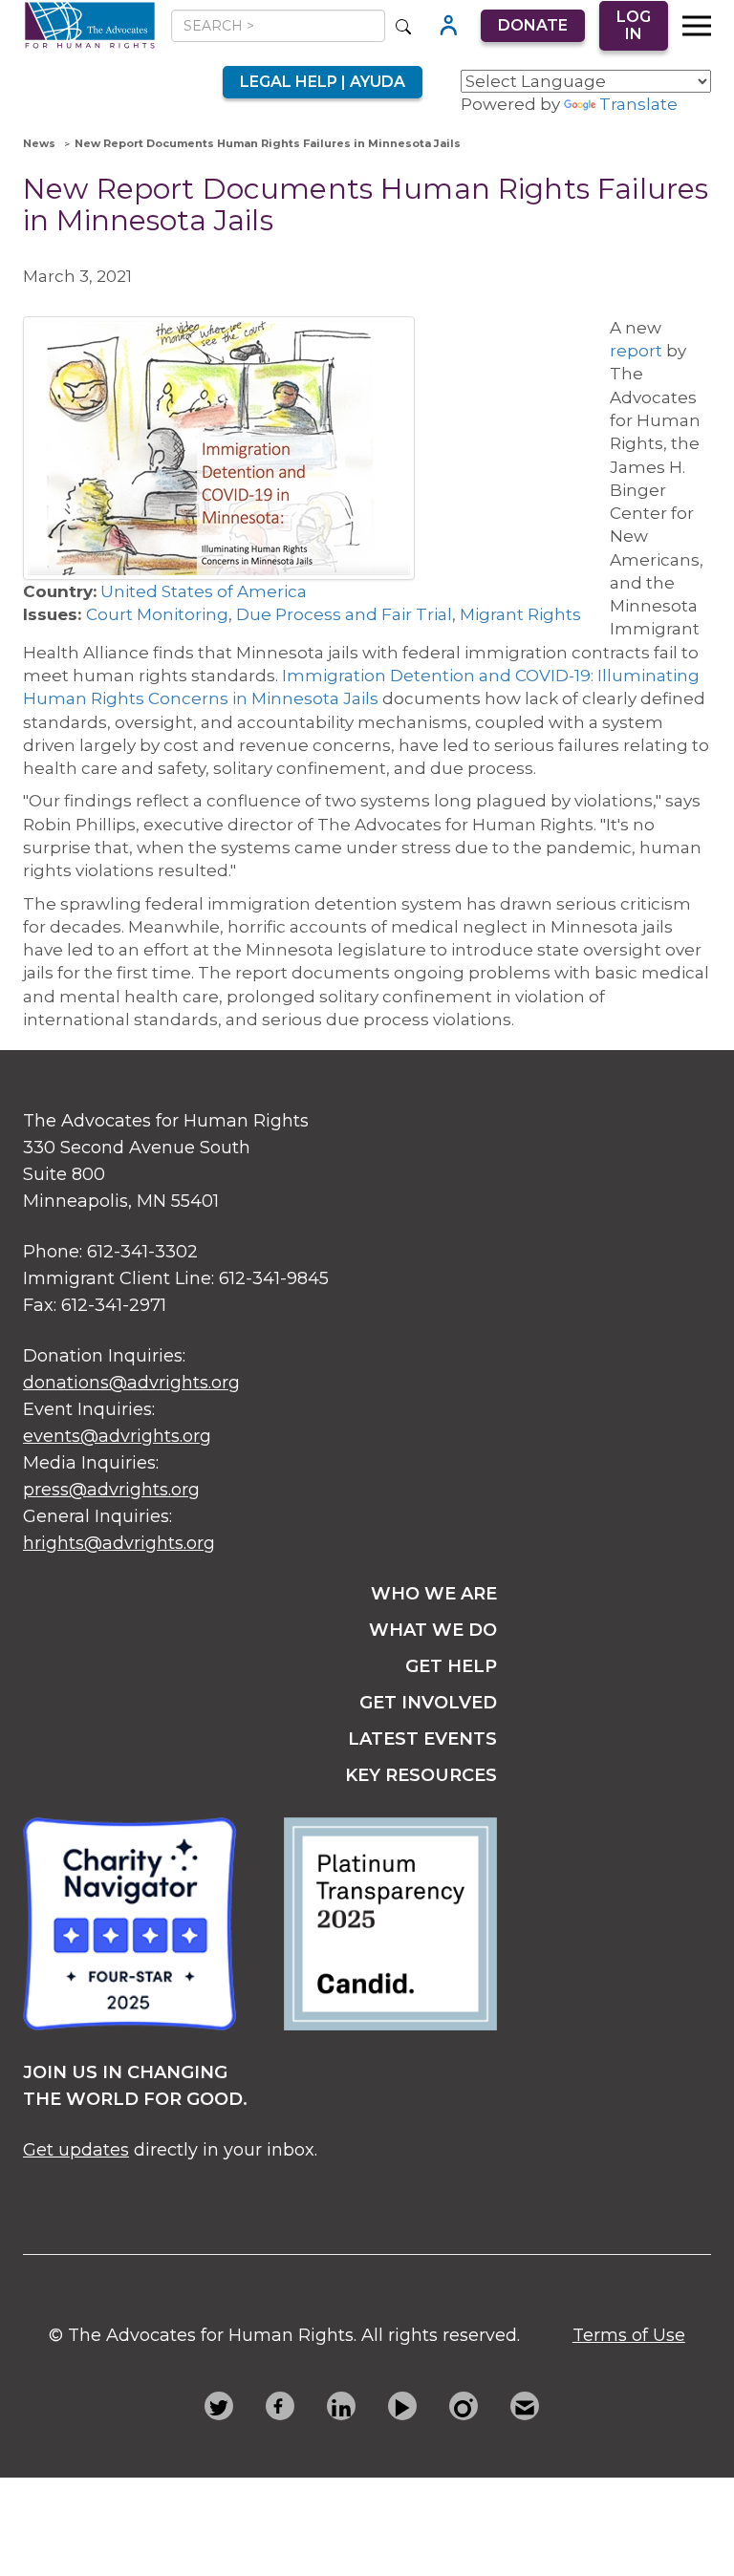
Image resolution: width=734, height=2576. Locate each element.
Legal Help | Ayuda (323, 82)
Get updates (76, 2150)
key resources (421, 1775)
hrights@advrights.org (119, 1543)
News (39, 143)
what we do (433, 1630)
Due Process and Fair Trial (344, 614)
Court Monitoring (157, 614)
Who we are (434, 1594)
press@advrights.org (111, 1490)
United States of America (204, 591)
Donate (533, 25)
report (636, 351)
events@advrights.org (117, 1436)
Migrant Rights (520, 614)
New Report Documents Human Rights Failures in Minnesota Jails (268, 143)
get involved (428, 1703)
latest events (422, 1739)
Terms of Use (629, 2335)
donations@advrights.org (131, 1383)
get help (451, 1666)
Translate (638, 104)
